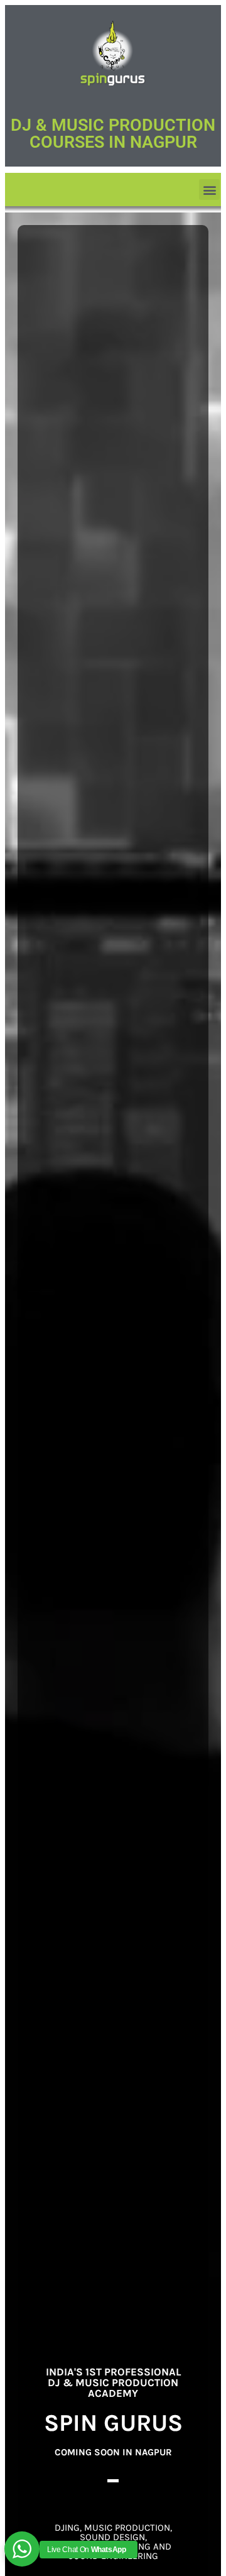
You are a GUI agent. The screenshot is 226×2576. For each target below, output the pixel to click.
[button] (209, 190)
